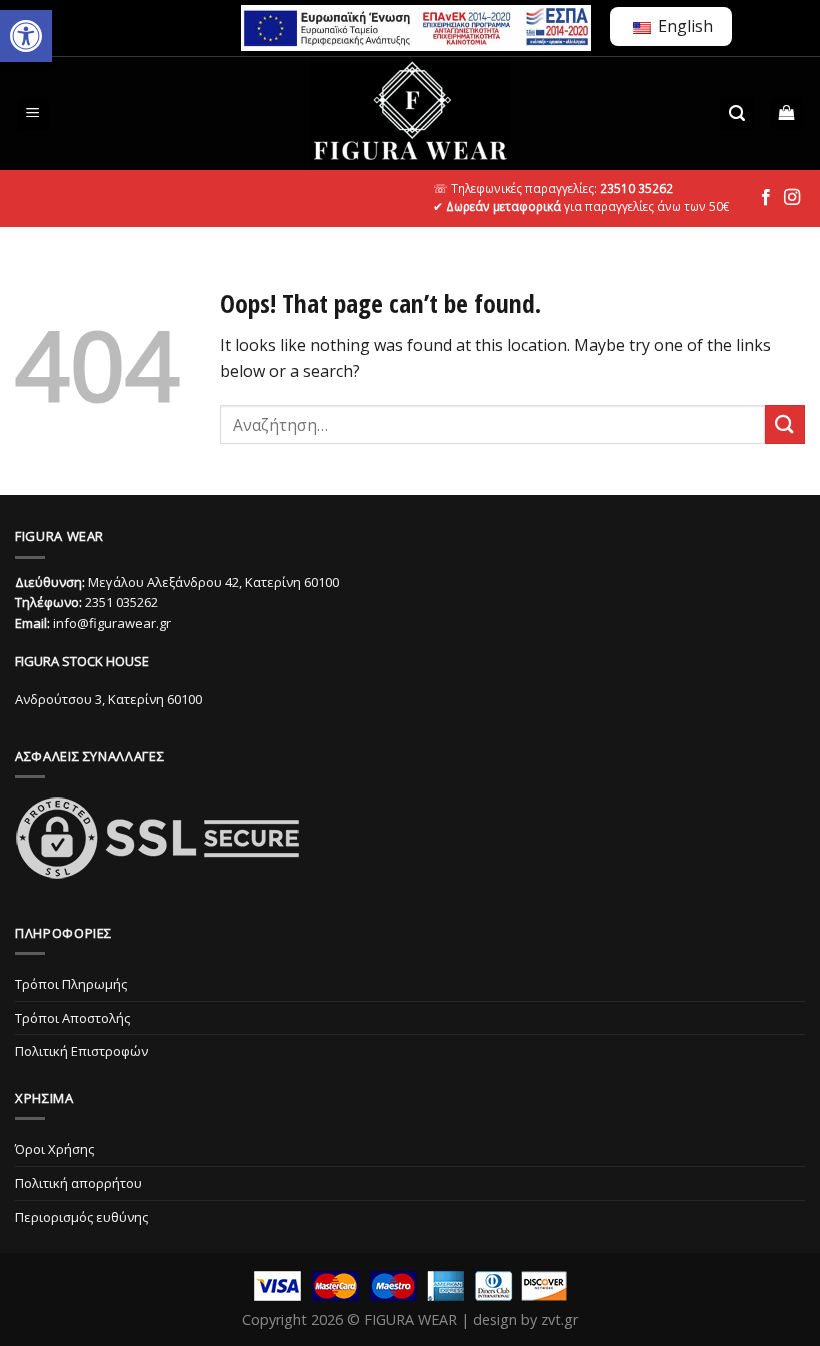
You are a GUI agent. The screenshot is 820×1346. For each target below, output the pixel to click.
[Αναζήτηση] (737, 113)
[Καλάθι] (787, 113)
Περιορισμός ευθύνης (81, 1217)
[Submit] (785, 424)
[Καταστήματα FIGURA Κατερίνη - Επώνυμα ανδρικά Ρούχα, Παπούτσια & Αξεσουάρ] (410, 113)
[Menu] (33, 113)
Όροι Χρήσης (54, 1149)
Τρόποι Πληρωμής (71, 984)
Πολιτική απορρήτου (78, 1183)
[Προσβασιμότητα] (26, 36)
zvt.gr (559, 1319)
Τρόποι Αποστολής (72, 1018)
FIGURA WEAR (410, 1319)
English (683, 26)
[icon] (766, 198)
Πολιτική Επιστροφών (81, 1051)
